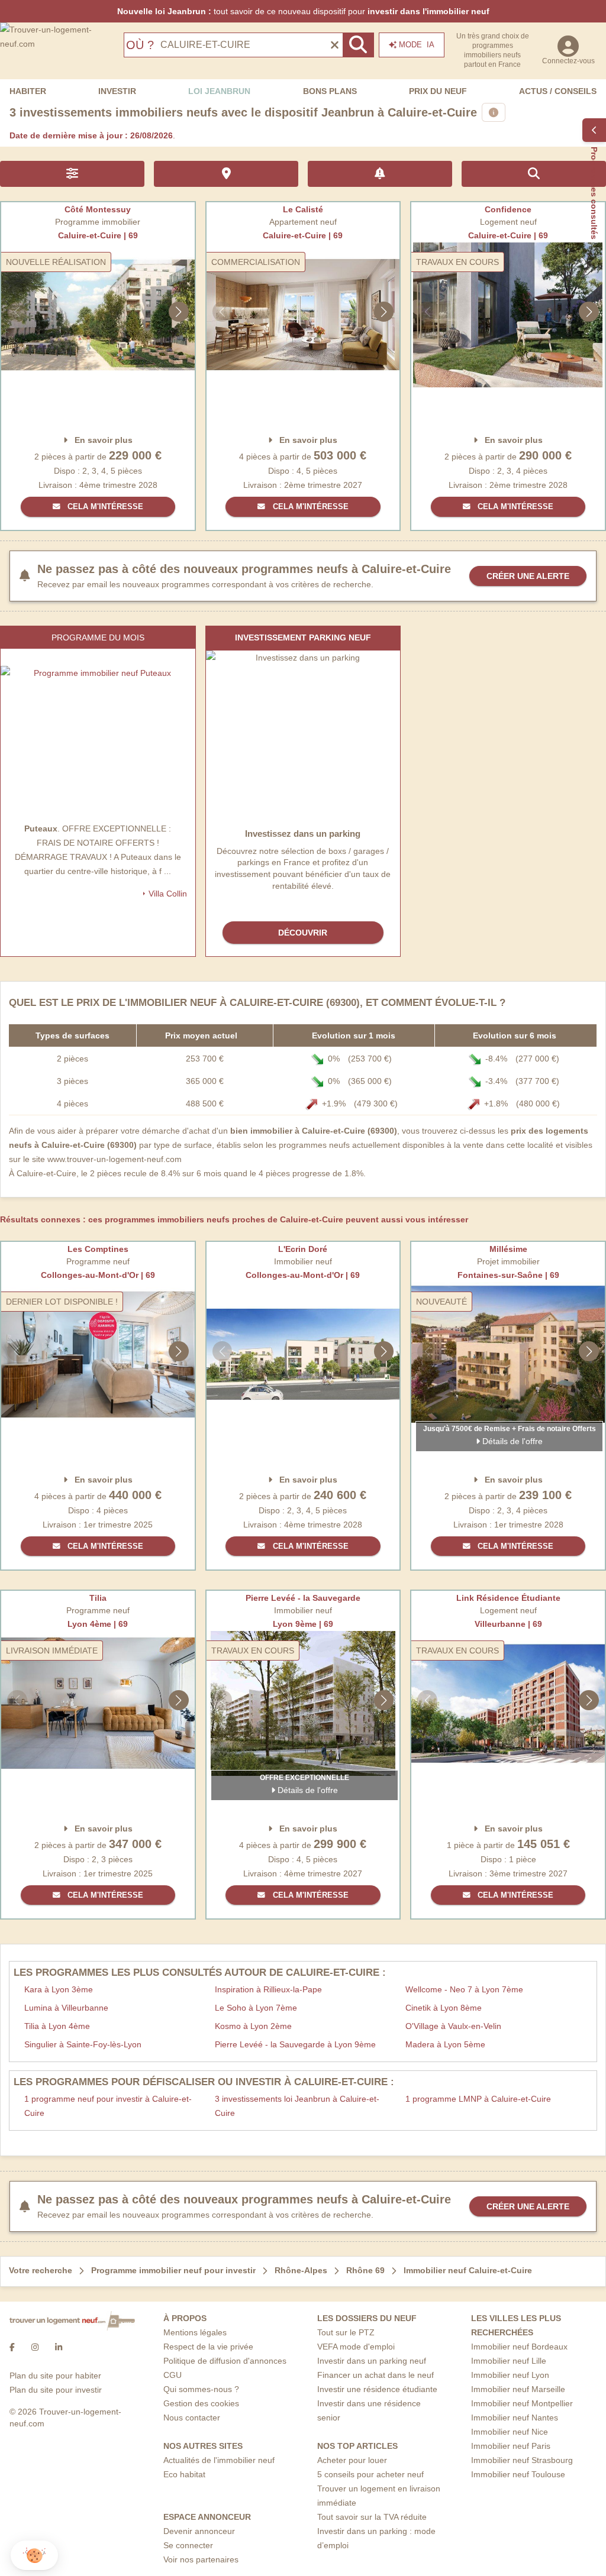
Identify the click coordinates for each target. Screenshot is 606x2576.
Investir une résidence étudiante (377, 2389)
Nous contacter (192, 2418)
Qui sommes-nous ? (201, 2389)
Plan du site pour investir (56, 2390)
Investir (117, 91)
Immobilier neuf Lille (509, 2361)
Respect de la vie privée (208, 2347)
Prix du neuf (438, 91)
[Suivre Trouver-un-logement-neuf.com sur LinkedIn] (59, 2347)
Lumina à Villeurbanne (66, 2008)
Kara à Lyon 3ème (59, 1989)
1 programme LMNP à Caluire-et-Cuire (478, 2099)
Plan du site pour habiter (55, 2376)
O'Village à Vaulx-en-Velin (453, 2026)
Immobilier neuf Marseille (518, 2389)
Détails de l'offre (511, 1441)
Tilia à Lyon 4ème (57, 2026)
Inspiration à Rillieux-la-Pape (268, 1989)
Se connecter (188, 2545)
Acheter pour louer (352, 2460)
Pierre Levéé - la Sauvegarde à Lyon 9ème (295, 2044)
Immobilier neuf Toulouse (518, 2474)
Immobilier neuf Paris (511, 2446)
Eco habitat (184, 2474)
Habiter (28, 91)
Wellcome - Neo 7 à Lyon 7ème (464, 1989)
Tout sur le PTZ (346, 2332)
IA (417, 45)
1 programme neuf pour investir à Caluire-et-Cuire (108, 2106)
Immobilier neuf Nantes (515, 2418)
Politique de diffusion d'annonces (225, 2361)
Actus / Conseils (558, 91)
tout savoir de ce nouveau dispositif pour (303, 11)
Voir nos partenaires (201, 2559)
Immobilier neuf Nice (510, 2432)
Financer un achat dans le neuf (375, 2375)
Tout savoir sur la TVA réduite (372, 2517)
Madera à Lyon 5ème (445, 2044)
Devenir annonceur (199, 2531)
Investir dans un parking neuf (372, 2361)
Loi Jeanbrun (219, 91)
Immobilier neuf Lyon (510, 2375)
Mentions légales (195, 2332)
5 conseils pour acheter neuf (370, 2474)
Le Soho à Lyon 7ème (256, 2008)
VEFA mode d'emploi (356, 2347)
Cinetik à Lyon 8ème (444, 2008)
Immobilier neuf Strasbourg (522, 2460)
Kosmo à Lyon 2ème (253, 2026)
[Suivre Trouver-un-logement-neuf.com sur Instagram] (35, 2347)
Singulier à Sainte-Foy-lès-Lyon (83, 2044)
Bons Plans (330, 91)
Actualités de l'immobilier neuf (219, 2460)
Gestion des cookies (201, 2403)
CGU (173, 2375)
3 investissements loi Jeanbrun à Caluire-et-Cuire (297, 2106)
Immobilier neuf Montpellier (522, 2403)
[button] (34, 2556)
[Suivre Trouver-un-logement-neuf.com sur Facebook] (12, 2347)
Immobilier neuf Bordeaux (519, 2347)
